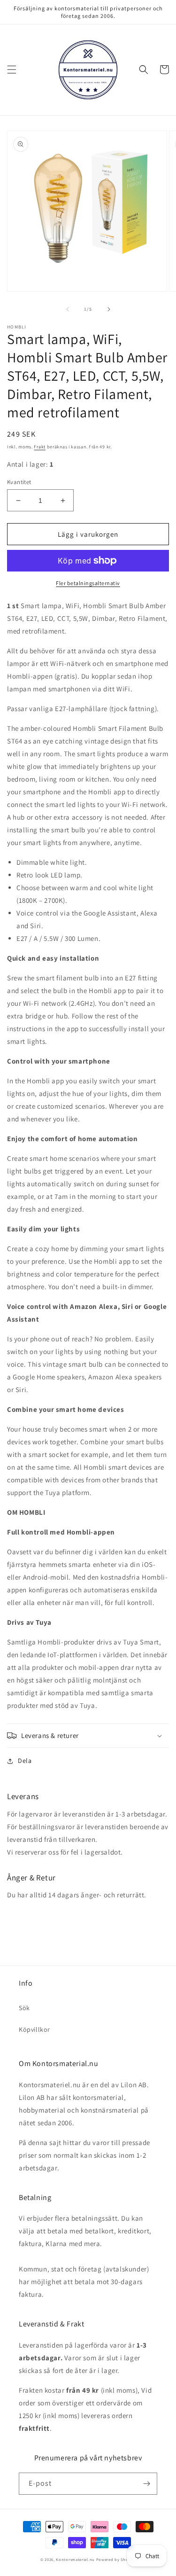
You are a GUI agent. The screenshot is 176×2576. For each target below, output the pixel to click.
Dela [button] (25, 1761)
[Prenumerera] (146, 2484)
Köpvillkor (34, 2029)
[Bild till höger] (109, 309)
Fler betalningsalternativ (88, 583)
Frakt (40, 447)
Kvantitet (19, 482)
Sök (24, 2008)
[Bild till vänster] (68, 309)
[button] (12, 70)
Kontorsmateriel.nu (75, 2559)
